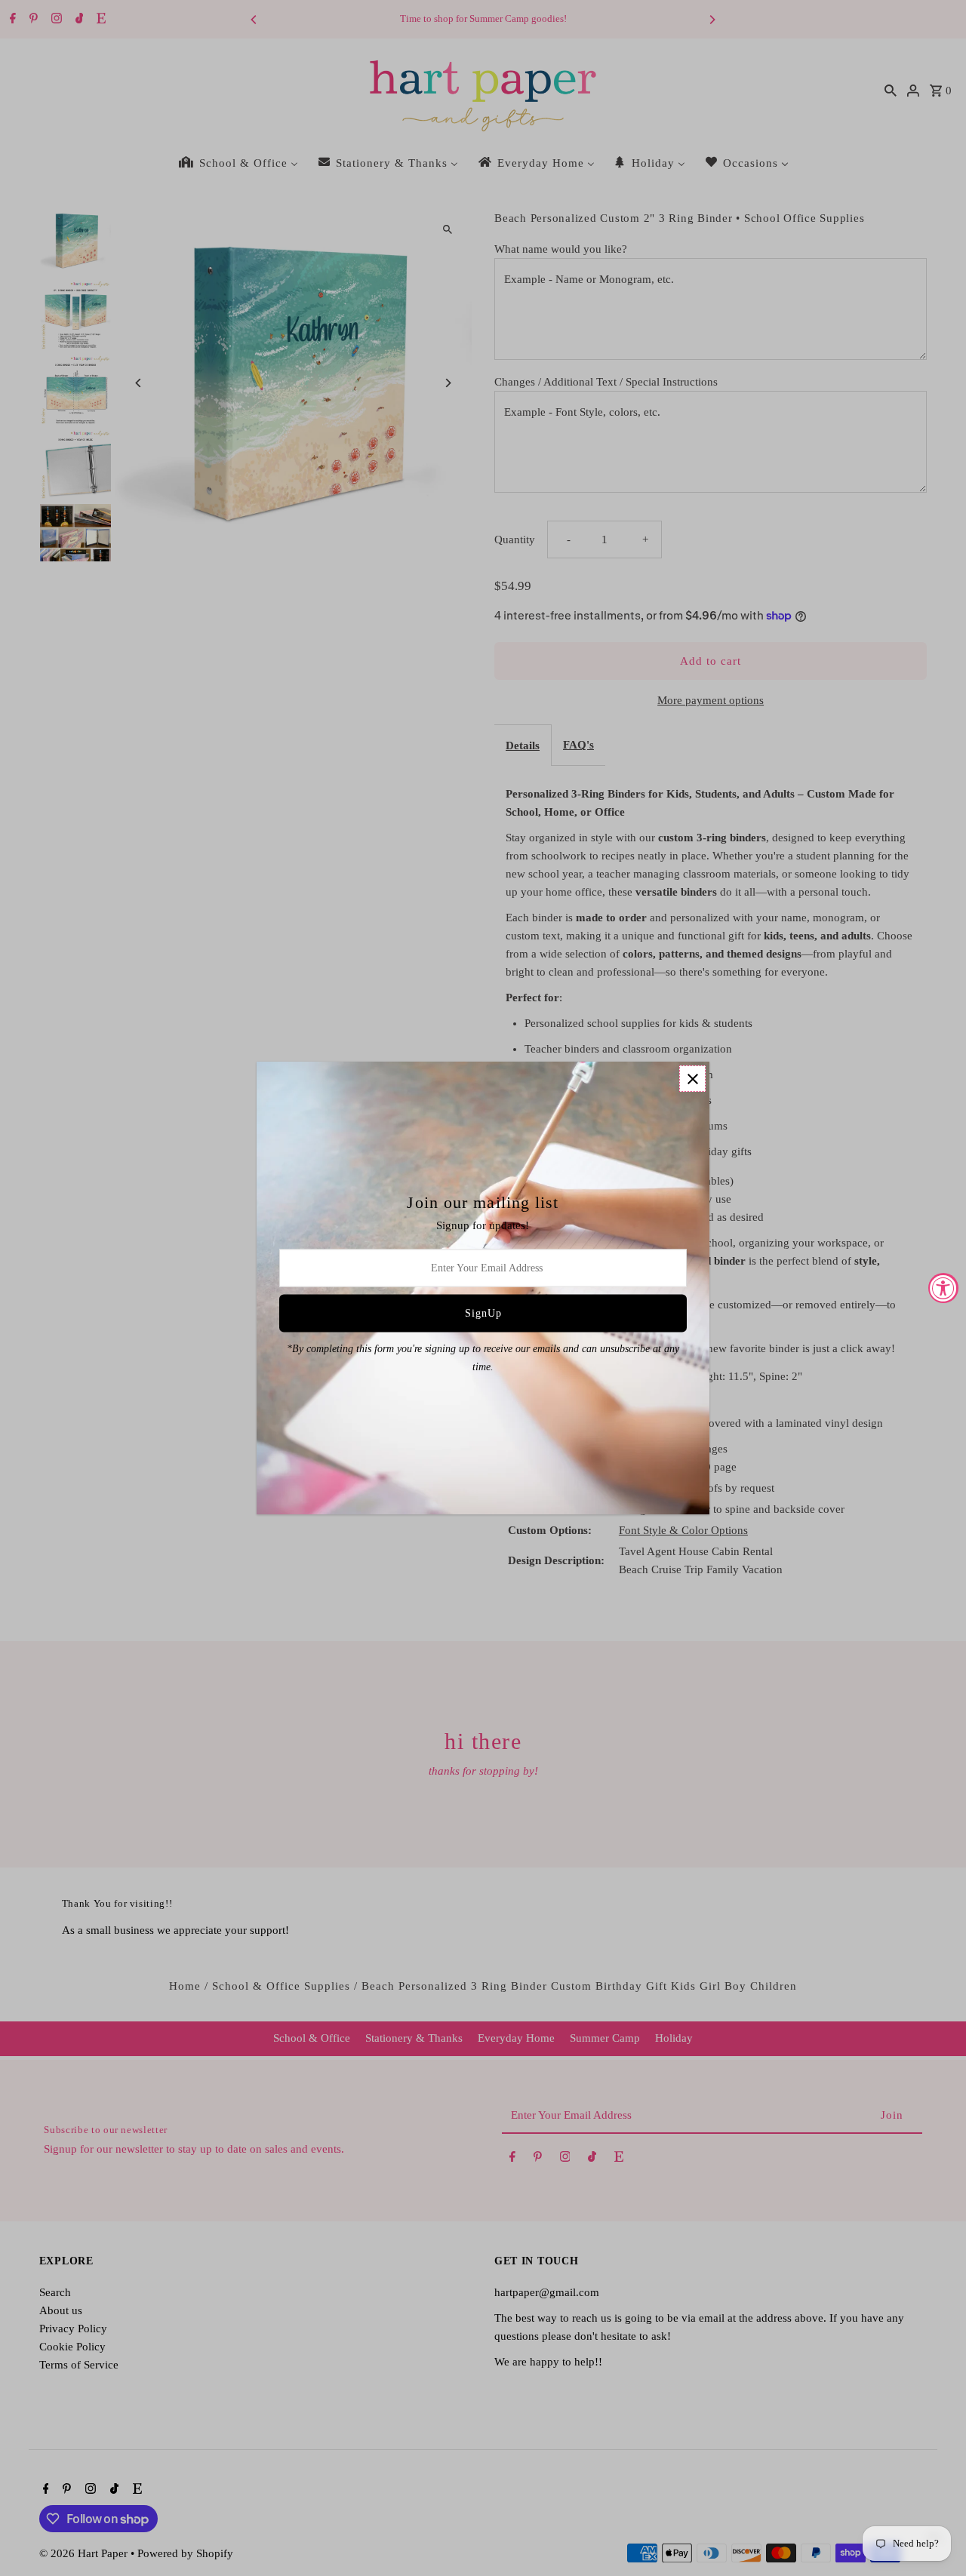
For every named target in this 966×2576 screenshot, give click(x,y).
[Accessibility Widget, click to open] (943, 1288)
